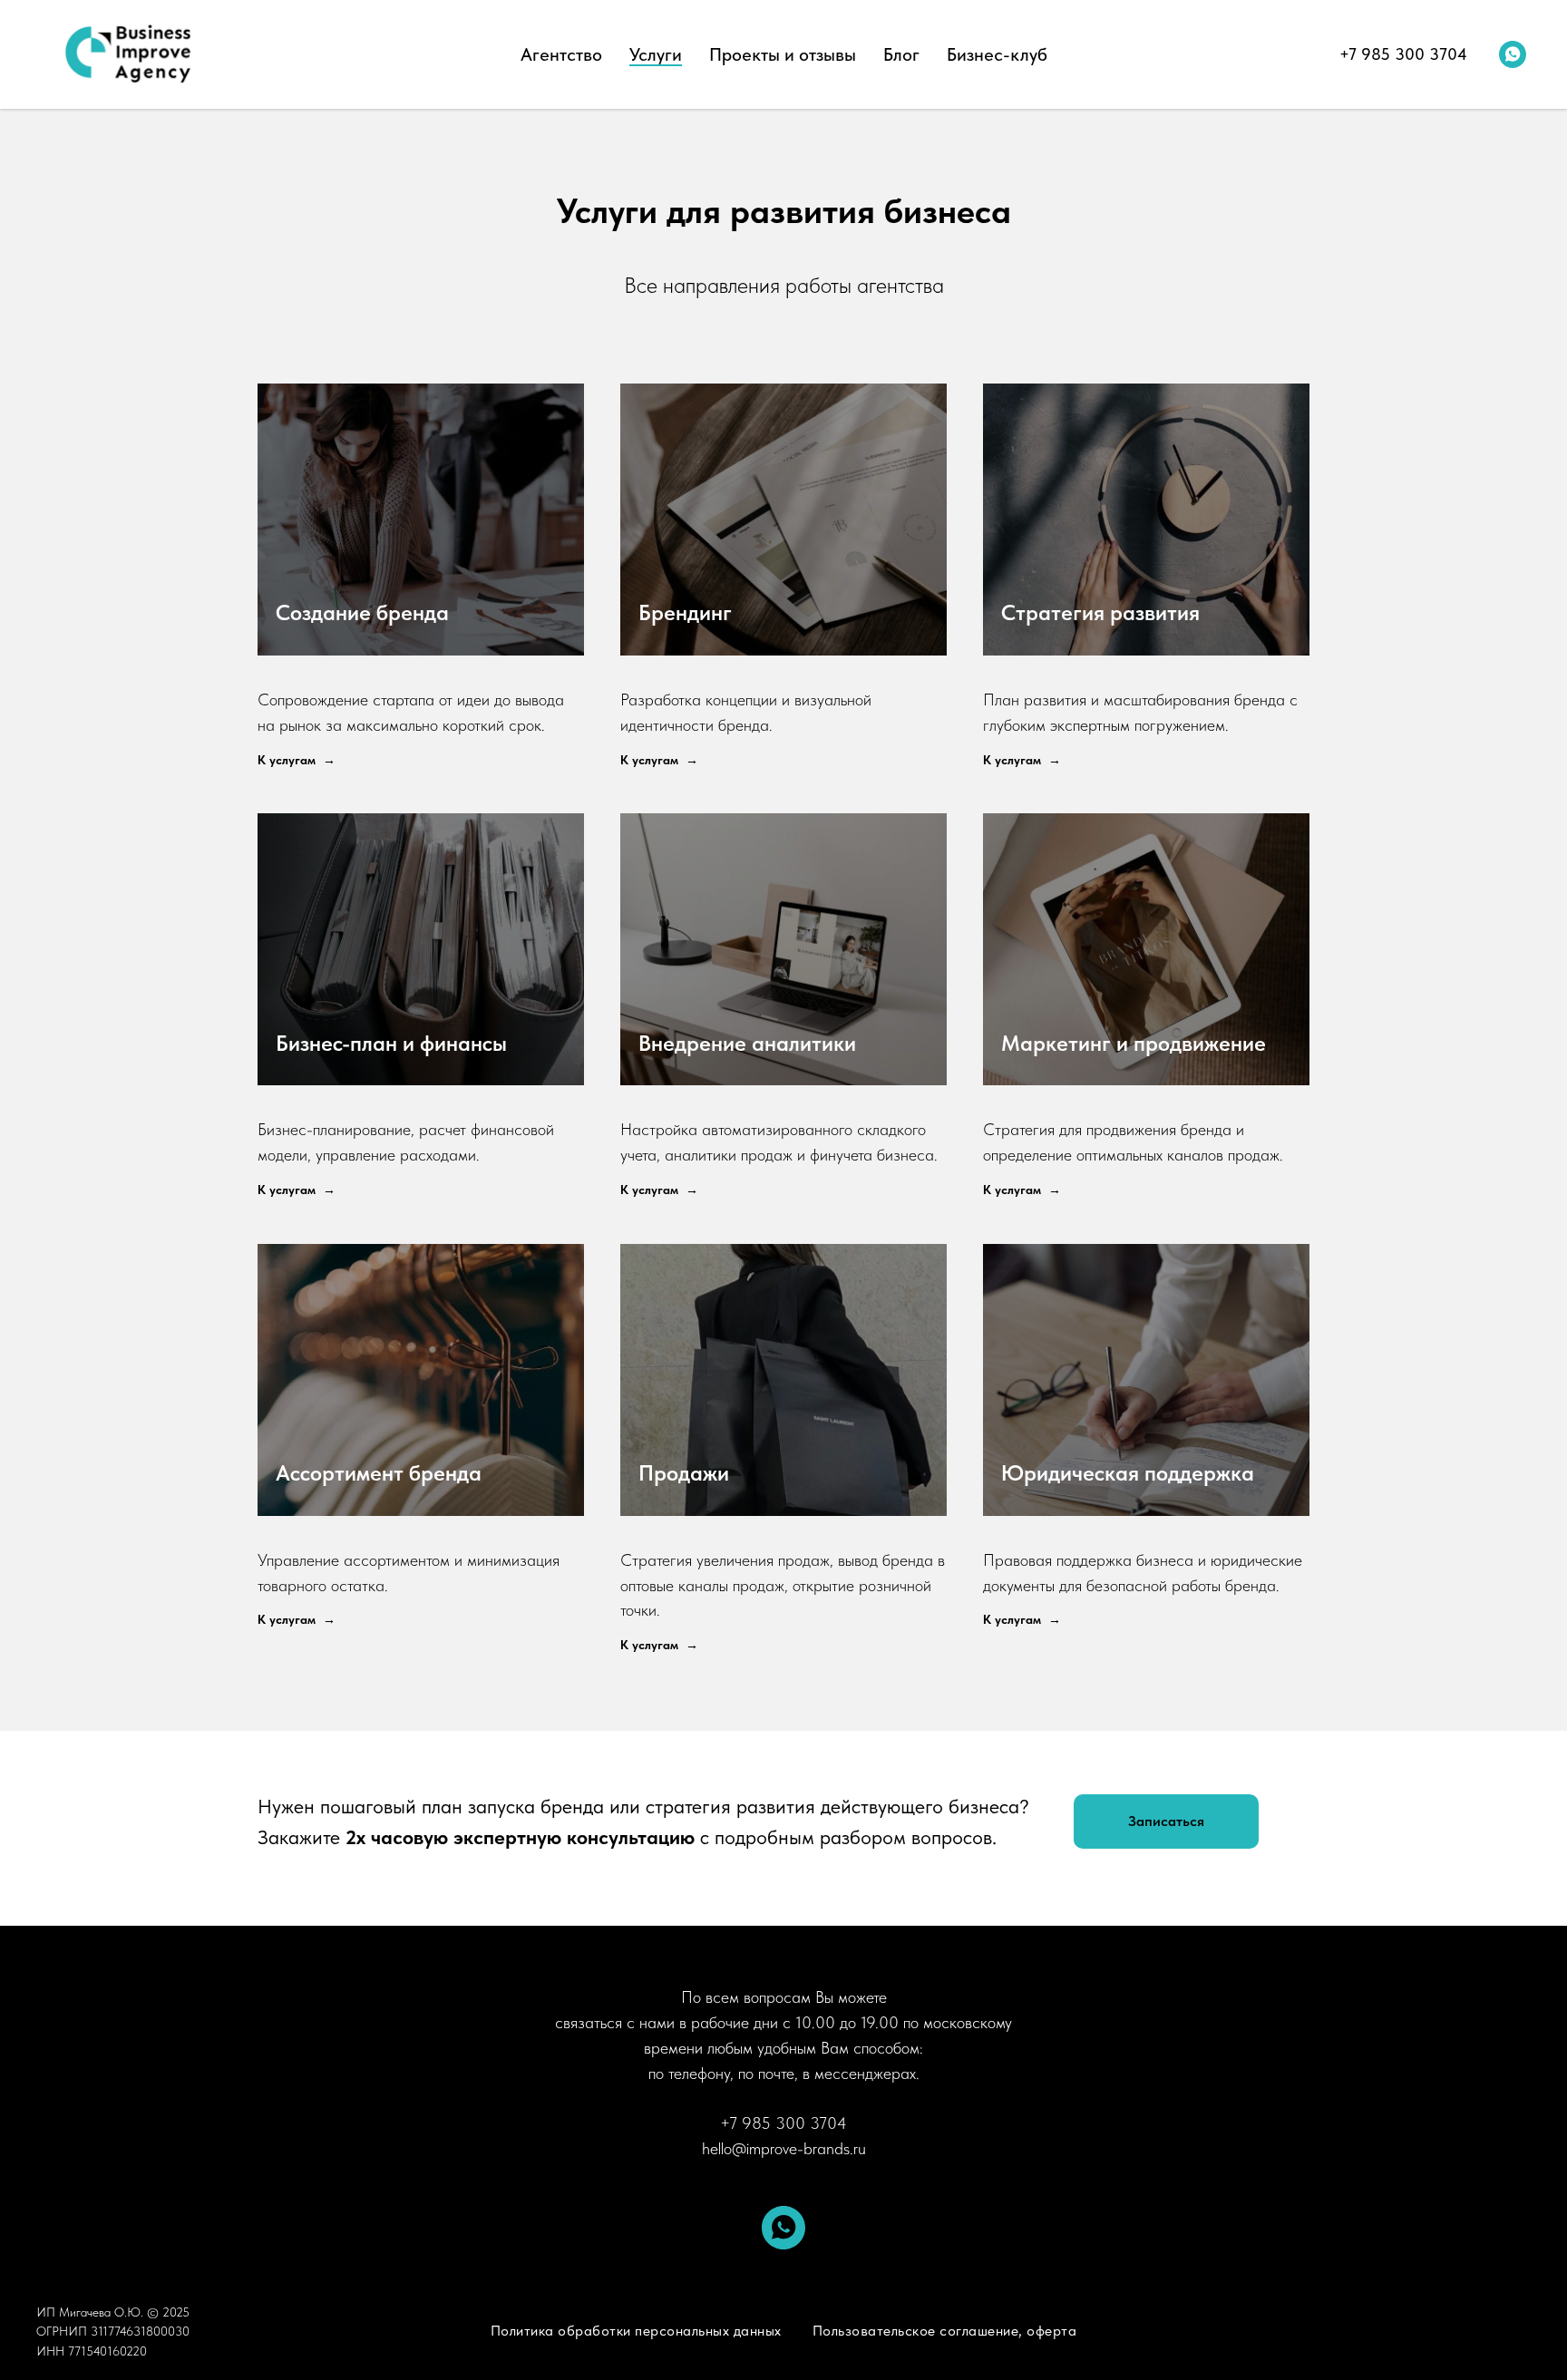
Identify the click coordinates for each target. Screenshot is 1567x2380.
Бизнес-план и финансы (391, 1043)
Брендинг (685, 612)
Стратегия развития (1100, 612)
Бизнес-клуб (997, 54)
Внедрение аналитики (747, 1043)
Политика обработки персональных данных (636, 2331)
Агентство (561, 54)
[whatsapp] (1513, 54)
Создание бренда (362, 612)
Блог (901, 54)
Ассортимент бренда (379, 1473)
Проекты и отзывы (783, 54)
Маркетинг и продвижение (1134, 1043)
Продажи (684, 1473)
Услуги (656, 54)
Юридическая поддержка (1128, 1473)
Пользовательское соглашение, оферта (945, 2331)
